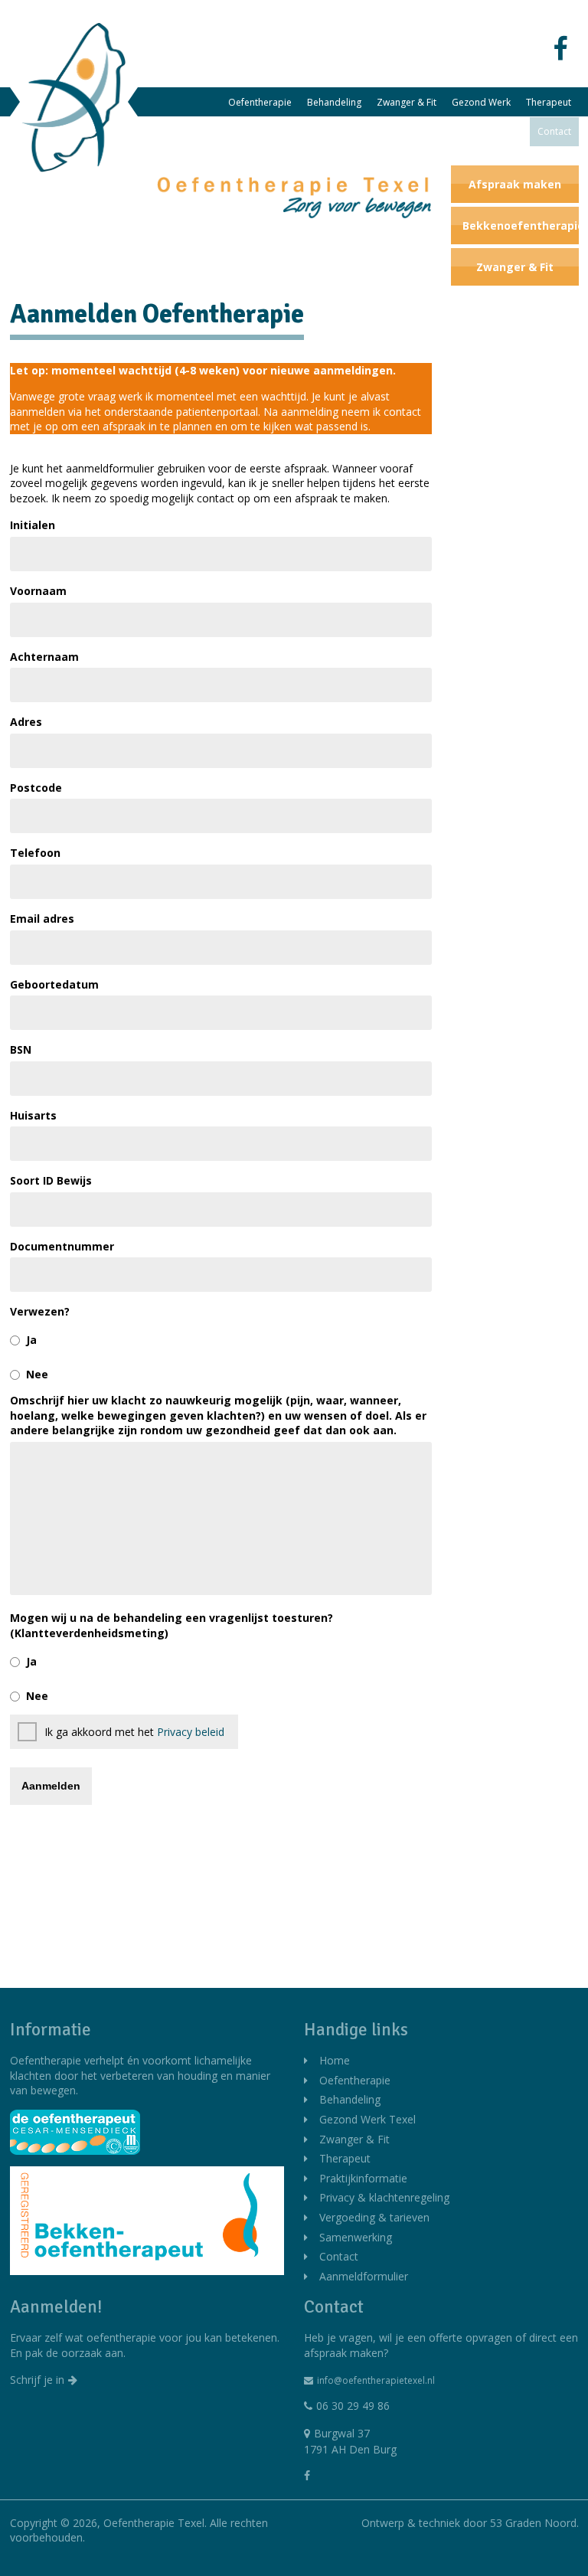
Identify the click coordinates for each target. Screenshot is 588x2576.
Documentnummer (62, 1246)
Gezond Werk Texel (367, 2119)
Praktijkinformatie (406, 131)
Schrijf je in (37, 2380)
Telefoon (35, 853)
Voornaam (38, 591)
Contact (554, 131)
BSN (21, 1049)
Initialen (33, 525)
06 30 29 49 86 (353, 2406)
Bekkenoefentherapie (521, 226)
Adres (26, 722)
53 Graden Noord (533, 2523)
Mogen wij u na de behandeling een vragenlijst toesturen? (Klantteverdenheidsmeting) (171, 1625)
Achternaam (44, 657)
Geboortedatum (54, 984)
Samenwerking (491, 131)
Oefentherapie (260, 102)
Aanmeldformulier (364, 2276)
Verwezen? (40, 1311)
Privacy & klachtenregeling (384, 2197)
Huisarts (33, 1115)
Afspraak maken (515, 184)
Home (335, 2060)
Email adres (42, 919)
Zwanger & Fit (407, 102)
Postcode (36, 788)
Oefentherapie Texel (154, 2523)
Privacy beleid (191, 1732)
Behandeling (334, 102)
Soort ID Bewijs (51, 1180)
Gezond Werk (481, 102)
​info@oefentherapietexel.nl (376, 2380)
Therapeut (549, 102)
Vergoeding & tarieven (374, 2217)
